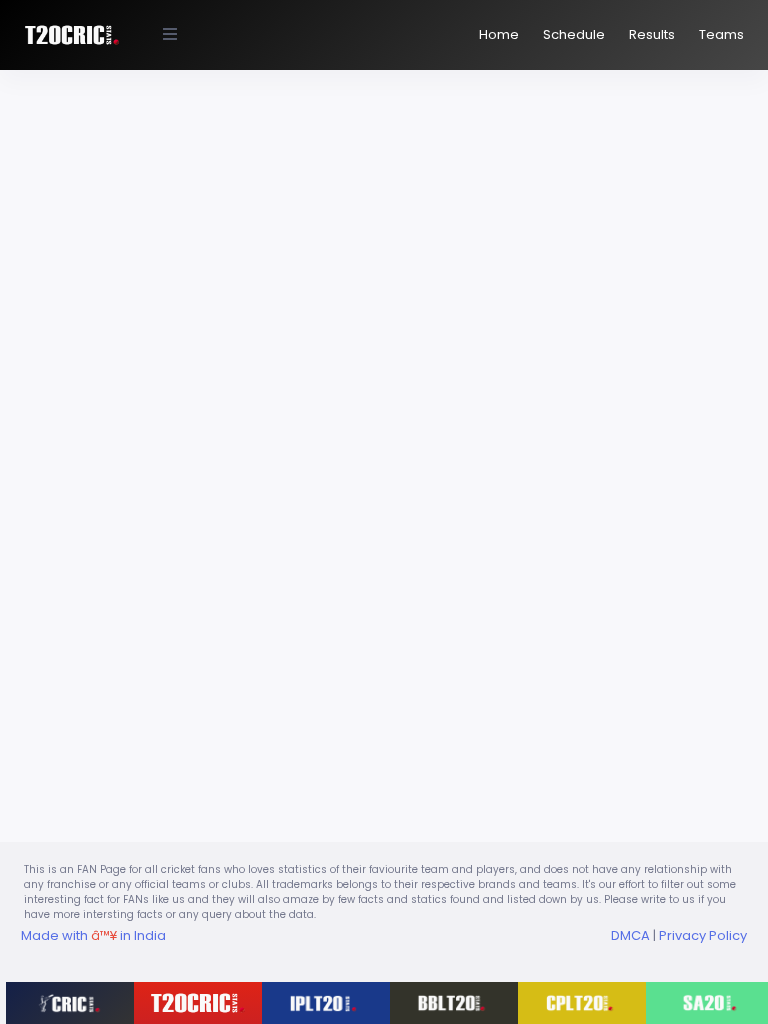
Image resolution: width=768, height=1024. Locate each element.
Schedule (574, 34)
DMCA (630, 935)
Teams (721, 34)
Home (499, 34)
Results (652, 34)
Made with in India (93, 935)
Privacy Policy (703, 935)
